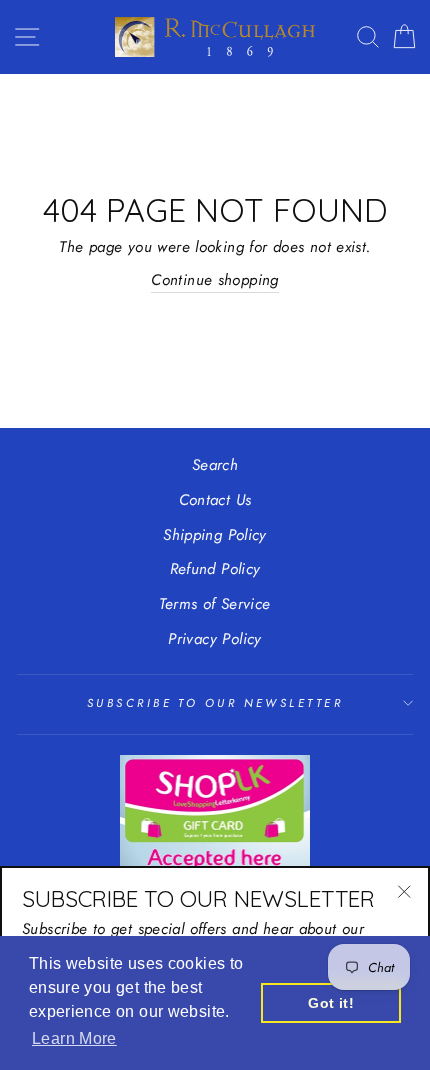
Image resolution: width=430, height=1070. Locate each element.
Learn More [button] (74, 1038)
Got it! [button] (331, 1003)
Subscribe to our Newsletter (215, 703)
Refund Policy (215, 569)
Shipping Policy (215, 535)
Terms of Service (214, 604)
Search (215, 465)
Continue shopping (215, 280)
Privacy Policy (214, 639)
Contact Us (215, 500)
